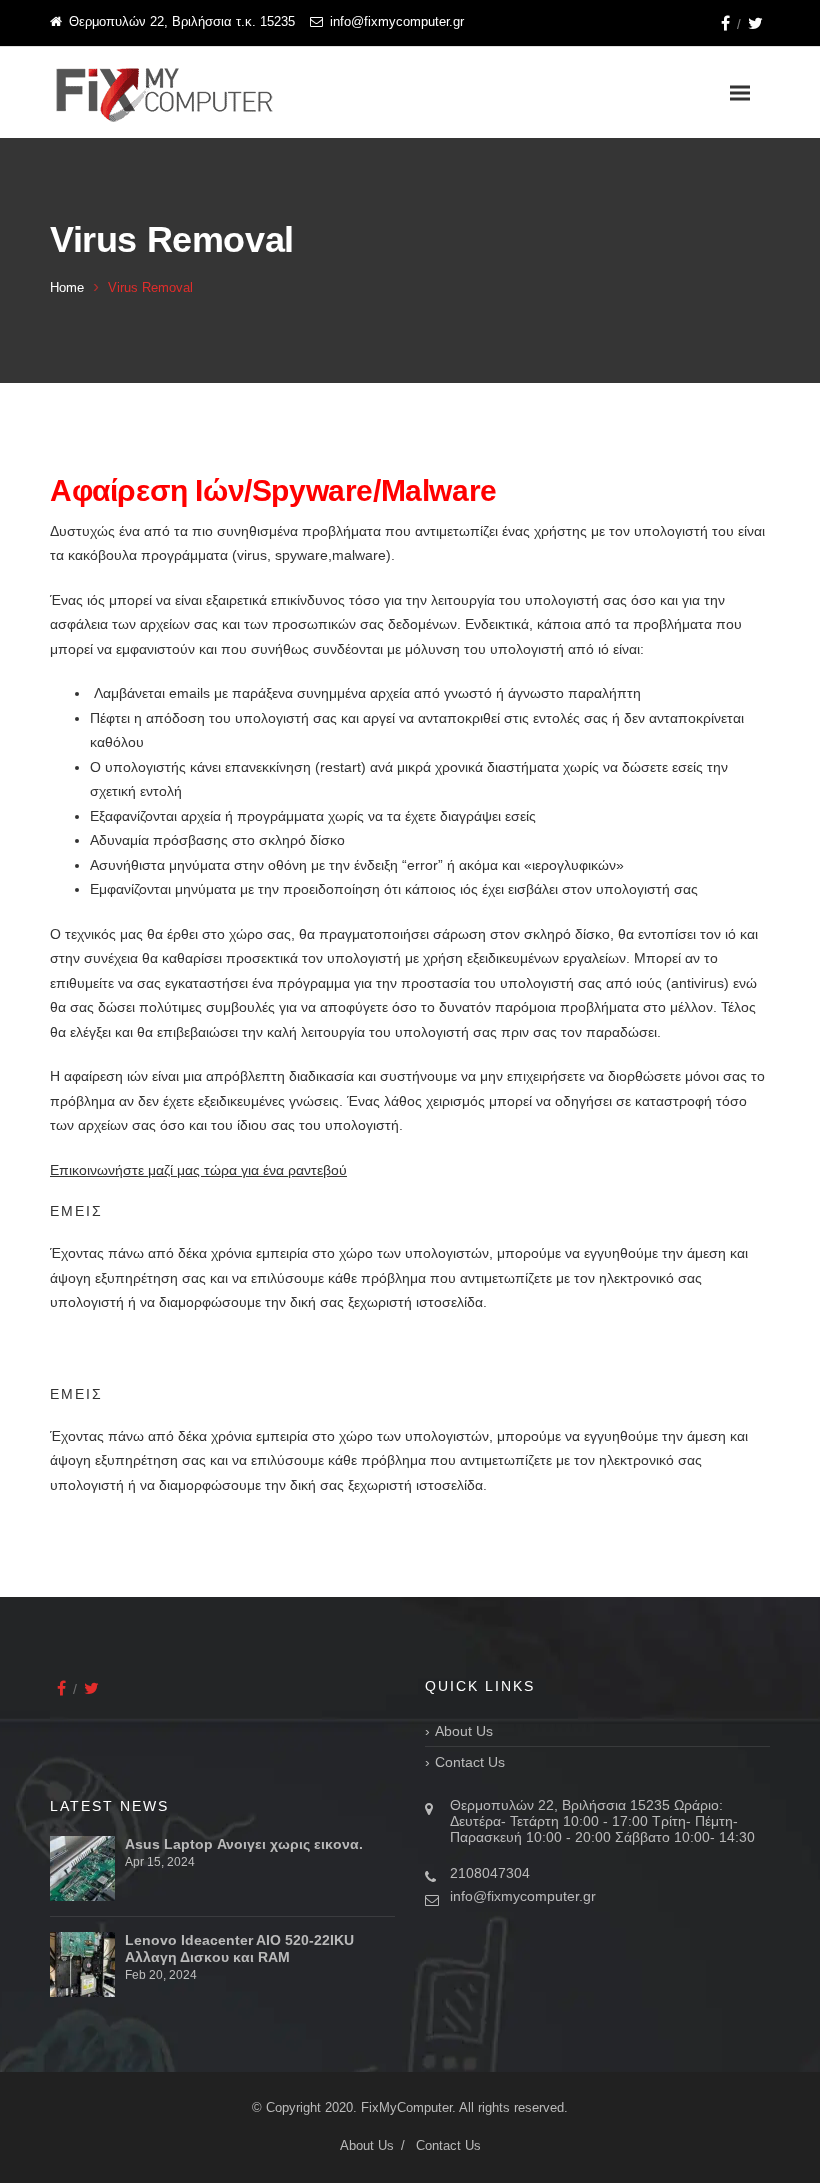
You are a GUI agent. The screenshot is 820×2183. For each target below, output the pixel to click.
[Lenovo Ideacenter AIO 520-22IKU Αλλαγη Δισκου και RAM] (82, 1964)
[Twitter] (755, 23)
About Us (464, 1731)
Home (67, 287)
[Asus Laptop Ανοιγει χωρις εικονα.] (82, 1868)
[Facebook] (725, 23)
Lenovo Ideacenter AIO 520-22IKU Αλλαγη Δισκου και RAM (239, 1948)
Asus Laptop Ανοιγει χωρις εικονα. (244, 1844)
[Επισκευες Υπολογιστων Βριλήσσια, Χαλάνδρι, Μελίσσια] (165, 92)
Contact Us (470, 1762)
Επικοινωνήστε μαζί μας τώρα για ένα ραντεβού (198, 1170)
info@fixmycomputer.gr (523, 1896)
